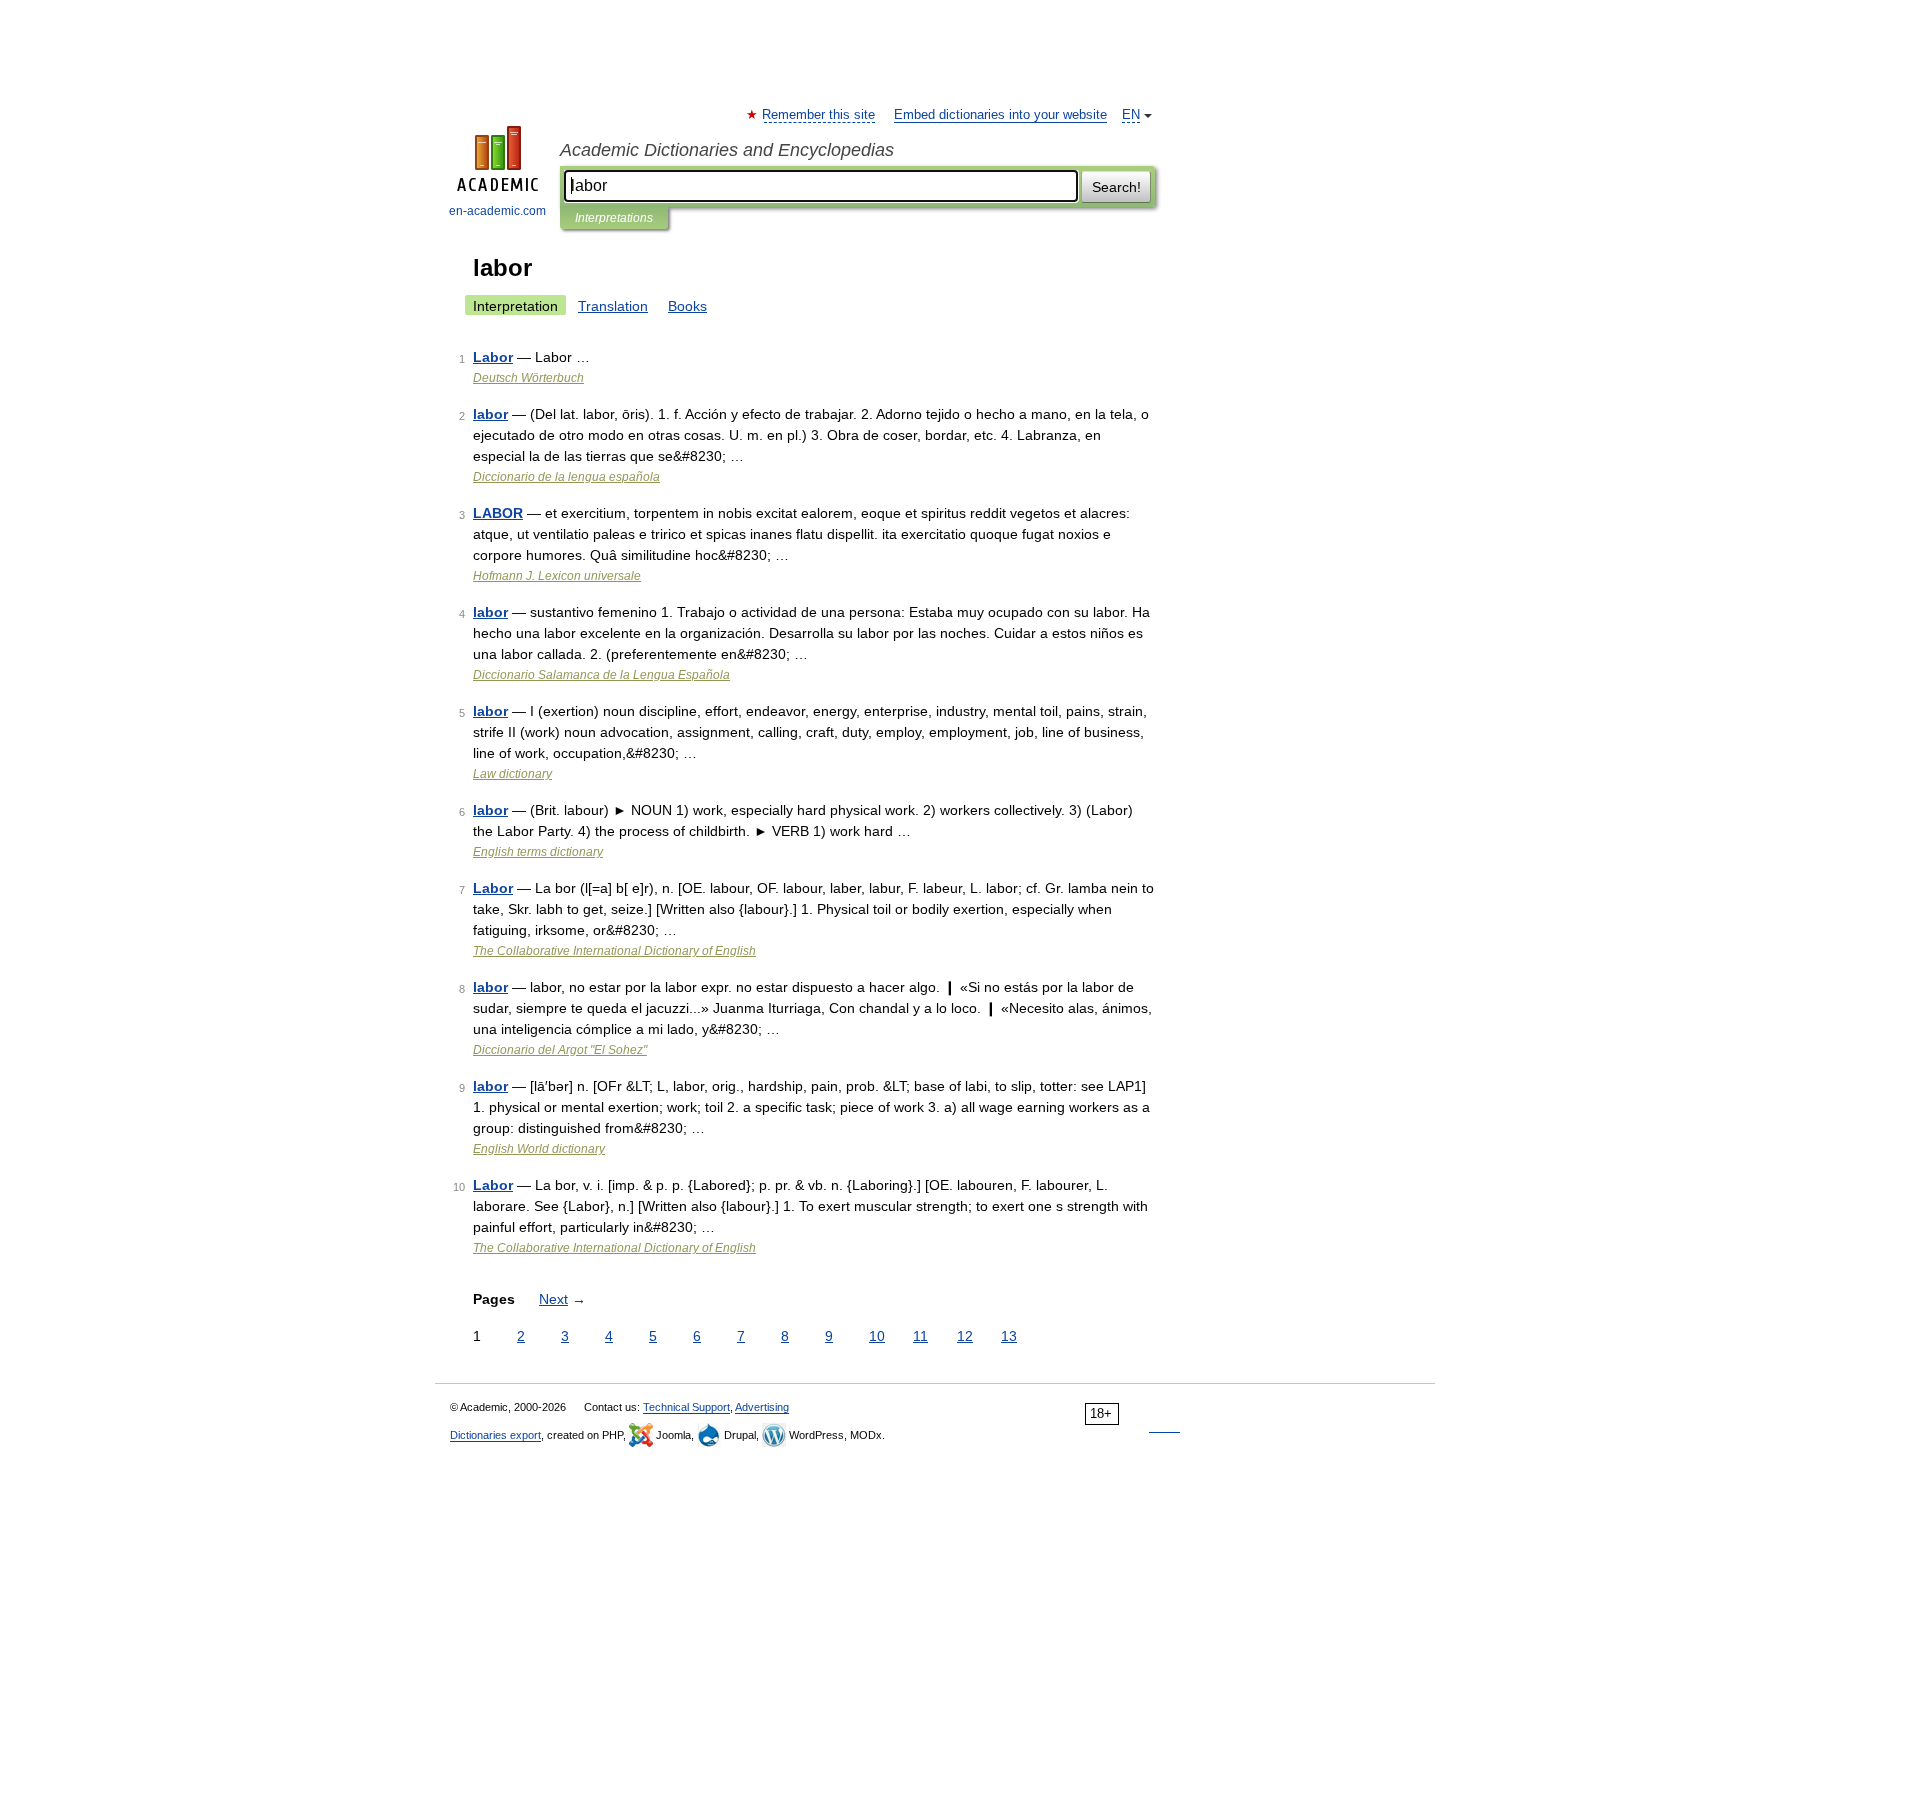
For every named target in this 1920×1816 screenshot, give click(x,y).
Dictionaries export (495, 1435)
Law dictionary (512, 774)
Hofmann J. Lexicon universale (557, 576)
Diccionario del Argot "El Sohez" (560, 1050)
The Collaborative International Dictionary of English (614, 951)
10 (877, 1336)
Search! (1116, 187)
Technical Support (686, 1407)
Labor (493, 357)
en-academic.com (497, 211)
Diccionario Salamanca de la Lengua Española (601, 675)
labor (490, 414)
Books (687, 306)
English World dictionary (539, 1149)
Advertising (762, 1407)
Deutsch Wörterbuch (528, 378)
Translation (613, 306)
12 (965, 1336)
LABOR (498, 513)
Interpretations (614, 218)
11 (920, 1336)
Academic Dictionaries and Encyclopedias (727, 150)
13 (1009, 1336)
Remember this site (819, 115)
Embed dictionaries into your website (1000, 115)
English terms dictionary (538, 852)
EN (1131, 115)
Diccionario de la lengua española (566, 477)
